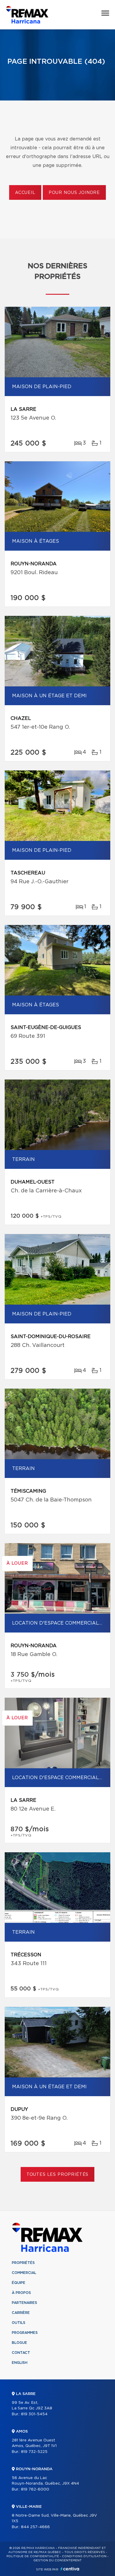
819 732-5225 (34, 2452)
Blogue (19, 2343)
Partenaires (24, 2303)
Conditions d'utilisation (84, 2556)
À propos (21, 2293)
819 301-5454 (34, 2414)
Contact (21, 2353)
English (20, 2363)
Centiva (70, 2569)
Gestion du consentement (57, 2560)
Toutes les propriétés (58, 2175)
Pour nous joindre (74, 193)
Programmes (25, 2333)
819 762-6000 (35, 2489)
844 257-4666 (35, 2527)
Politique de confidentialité (33, 2556)
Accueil (25, 193)
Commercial (24, 2273)
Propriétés (23, 2263)
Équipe (19, 2283)
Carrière (21, 2313)
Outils (19, 2323)
